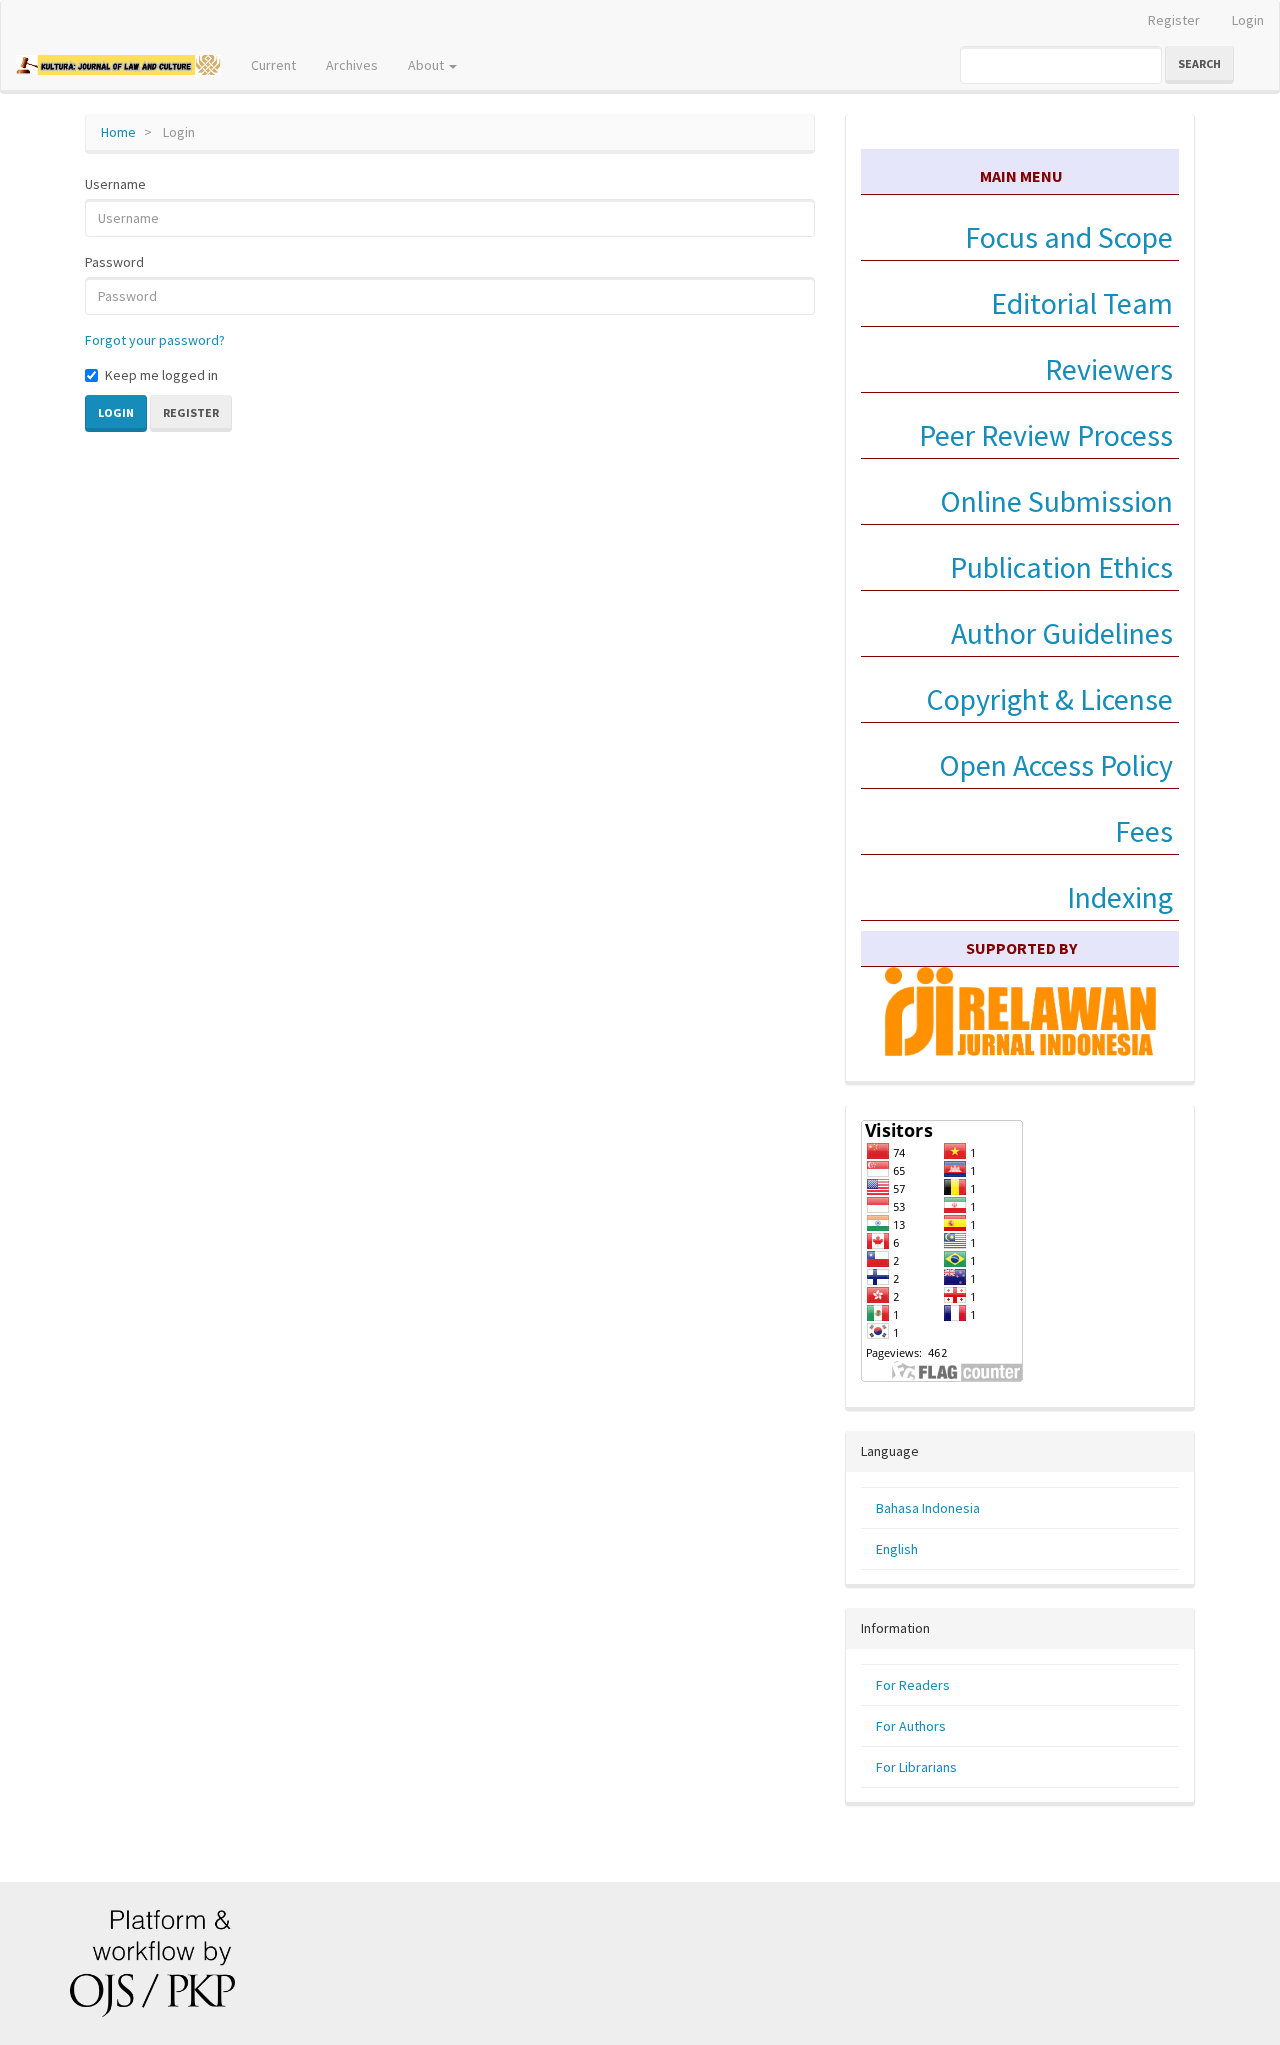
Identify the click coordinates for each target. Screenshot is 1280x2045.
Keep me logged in (161, 375)
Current (273, 65)
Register (1174, 20)
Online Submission (1056, 501)
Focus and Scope (1069, 237)
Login (1248, 20)
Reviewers (1106, 369)
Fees (1144, 831)
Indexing (1120, 897)
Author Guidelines (1062, 633)
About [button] (427, 65)
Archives (352, 65)
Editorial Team (1082, 303)
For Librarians (916, 1767)
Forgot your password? (155, 340)
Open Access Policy (1056, 765)
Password (114, 262)
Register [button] (191, 412)
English (897, 1549)
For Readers (913, 1685)
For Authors (911, 1726)
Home (118, 132)
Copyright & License (1049, 699)
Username (115, 184)
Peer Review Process (1046, 435)
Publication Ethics (1061, 567)
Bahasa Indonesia (928, 1508)
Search (1199, 63)
